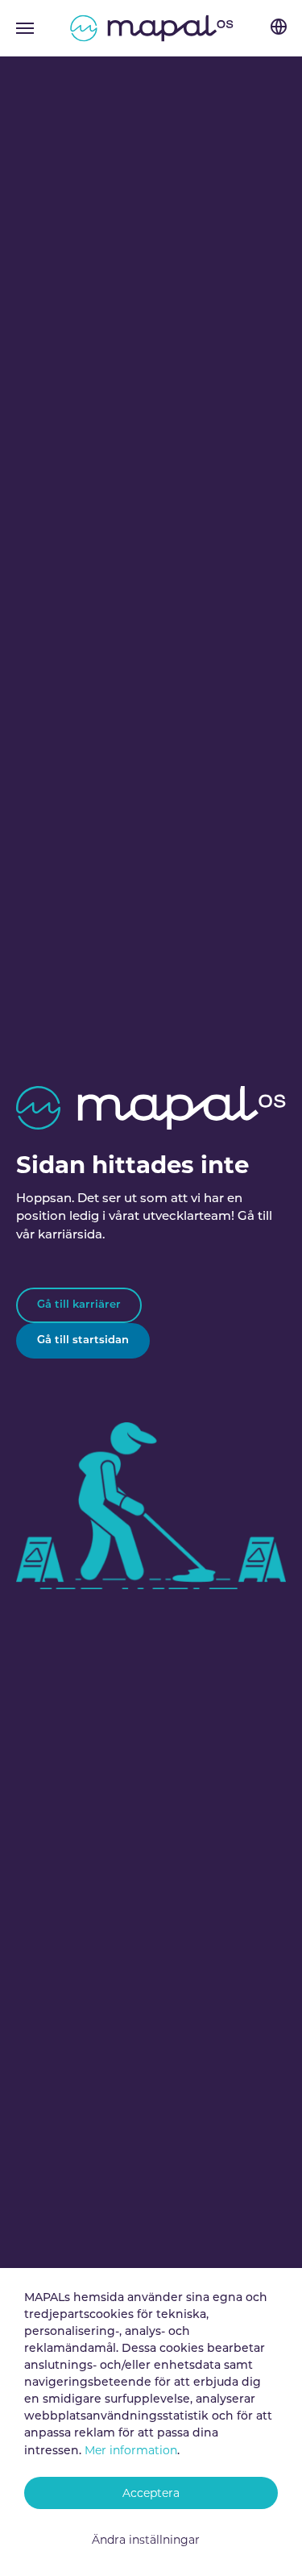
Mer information (131, 2450)
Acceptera (151, 2493)
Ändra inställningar (146, 2540)
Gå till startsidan (83, 1340)
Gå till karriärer (79, 1305)
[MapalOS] (151, 28)
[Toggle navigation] (25, 28)
